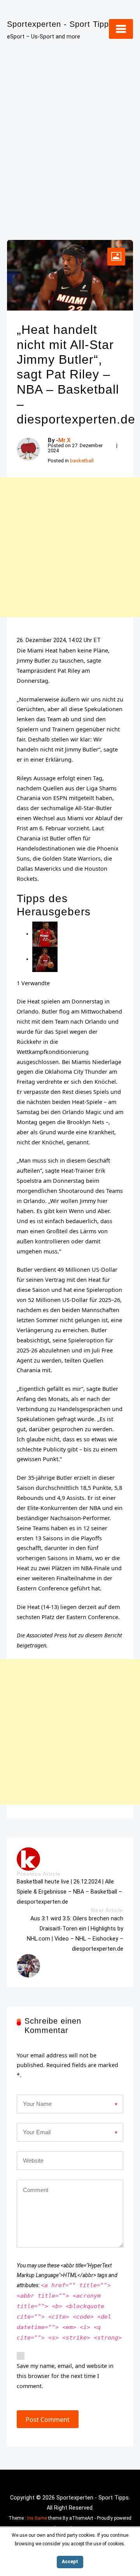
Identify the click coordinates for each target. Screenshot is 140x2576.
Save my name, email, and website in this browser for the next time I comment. (65, 2376)
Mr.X (65, 440)
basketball (82, 461)
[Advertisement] (70, 135)
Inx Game (37, 2518)
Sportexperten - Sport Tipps (60, 24)
